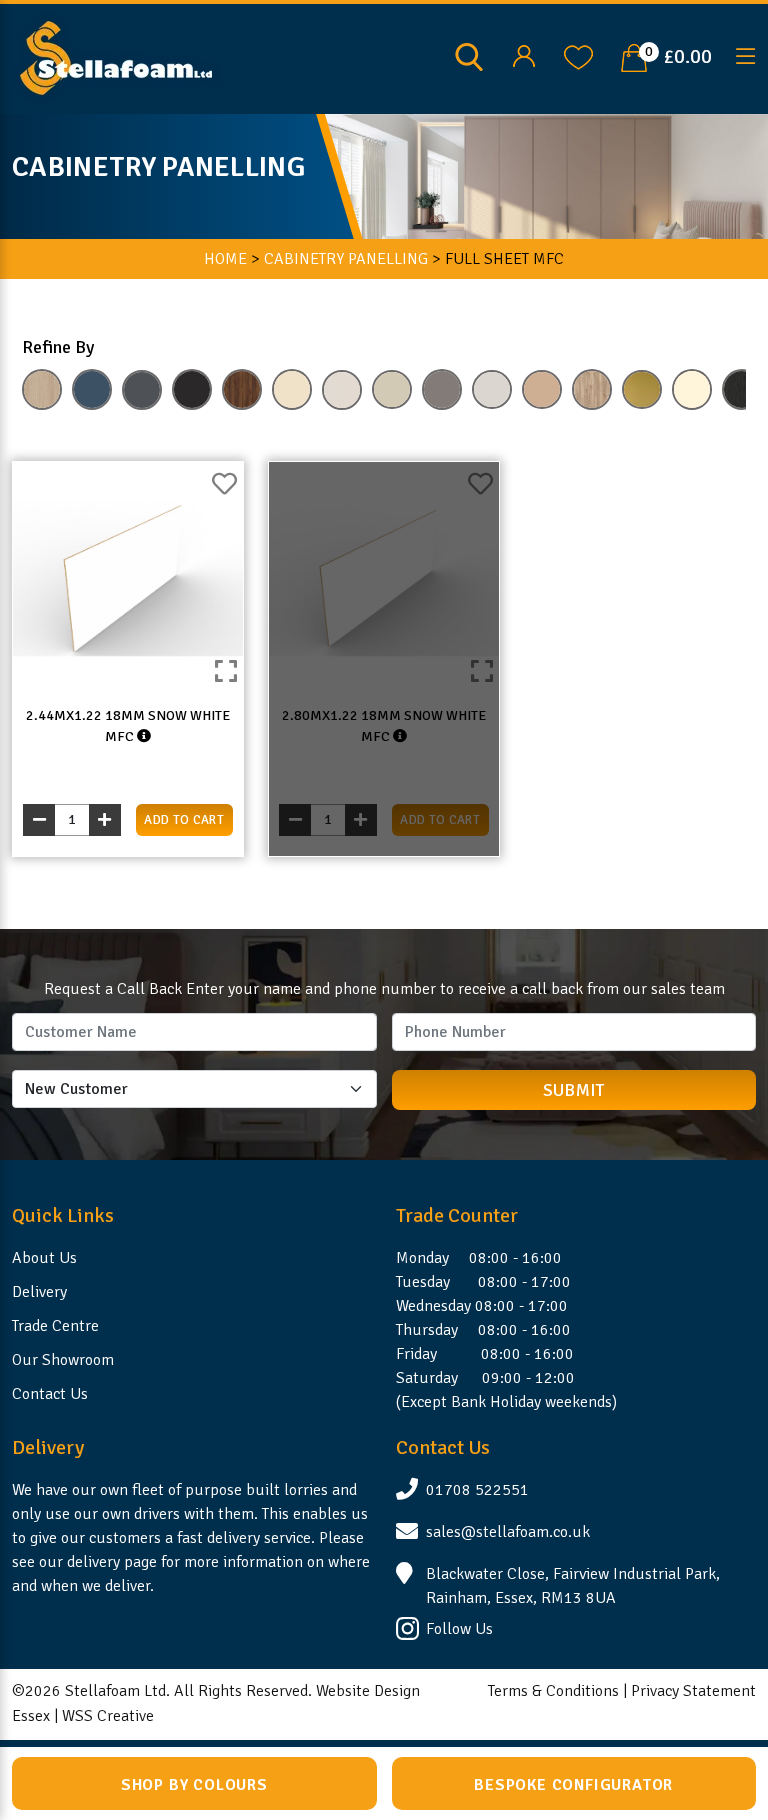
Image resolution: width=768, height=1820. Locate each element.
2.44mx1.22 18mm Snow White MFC (128, 726)
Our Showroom (63, 1360)
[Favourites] (578, 57)
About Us (44, 1258)
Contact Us (50, 1394)
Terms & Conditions (553, 1691)
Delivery (39, 1292)
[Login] (523, 57)
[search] (469, 56)
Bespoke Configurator (573, 1785)
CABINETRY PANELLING (346, 259)
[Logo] (116, 57)
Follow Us (459, 1629)
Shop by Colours (194, 1785)
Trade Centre (55, 1326)
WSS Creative (108, 1716)
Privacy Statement (693, 1691)
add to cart (184, 820)
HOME (225, 259)
